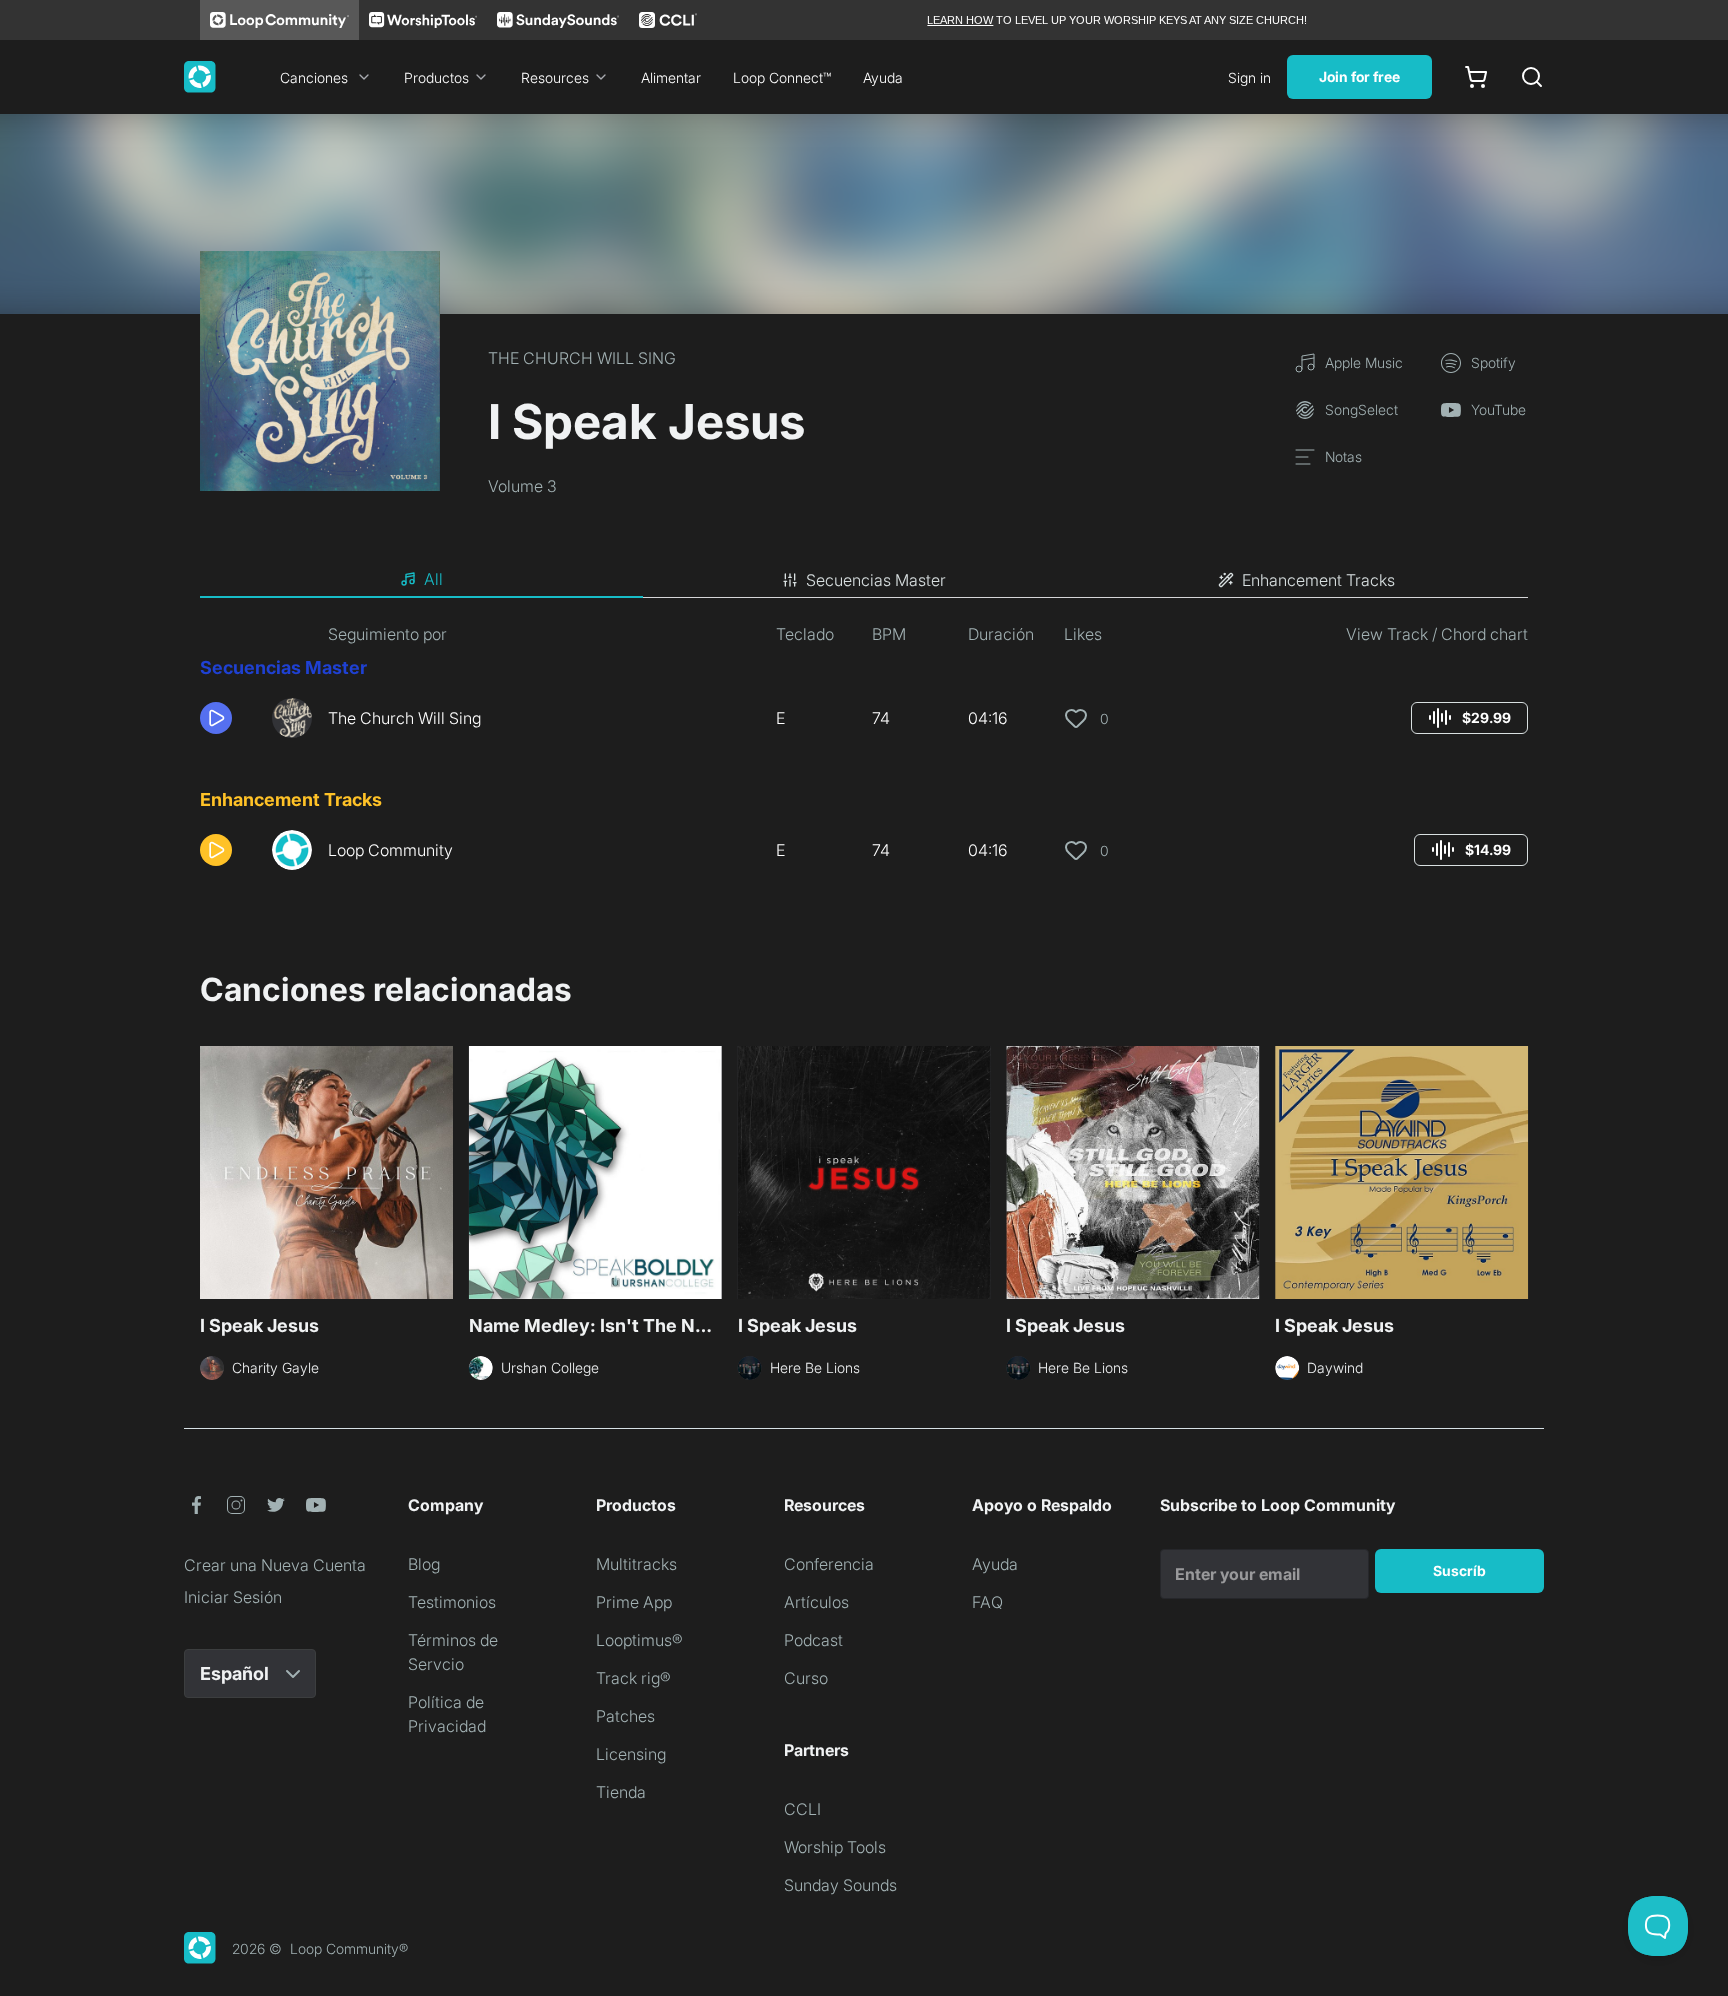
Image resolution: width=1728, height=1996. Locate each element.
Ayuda (883, 77)
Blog (424, 1564)
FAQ (987, 1602)
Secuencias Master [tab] (876, 580)
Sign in (1249, 77)
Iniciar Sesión (233, 1597)
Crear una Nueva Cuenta (275, 1565)
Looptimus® (639, 1640)
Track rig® (633, 1678)
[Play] (216, 718)
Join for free (1359, 76)
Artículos (816, 1602)
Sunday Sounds (840, 1885)
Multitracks (636, 1564)
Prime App (634, 1602)
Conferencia (829, 1564)
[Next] (1516, 1170)
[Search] (1532, 77)
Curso (806, 1678)
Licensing (631, 1754)
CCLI (802, 1809)
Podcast (813, 1640)
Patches (625, 1716)
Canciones (314, 77)
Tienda (621, 1792)
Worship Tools (835, 1847)
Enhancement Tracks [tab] (1318, 580)
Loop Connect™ (782, 77)
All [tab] (433, 579)
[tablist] (864, 580)
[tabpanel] (864, 754)
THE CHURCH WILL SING (582, 358)
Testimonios (452, 1602)
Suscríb (1459, 1570)
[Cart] (1476, 77)
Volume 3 (522, 486)
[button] (228, 718)
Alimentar (671, 77)
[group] (1469, 718)
